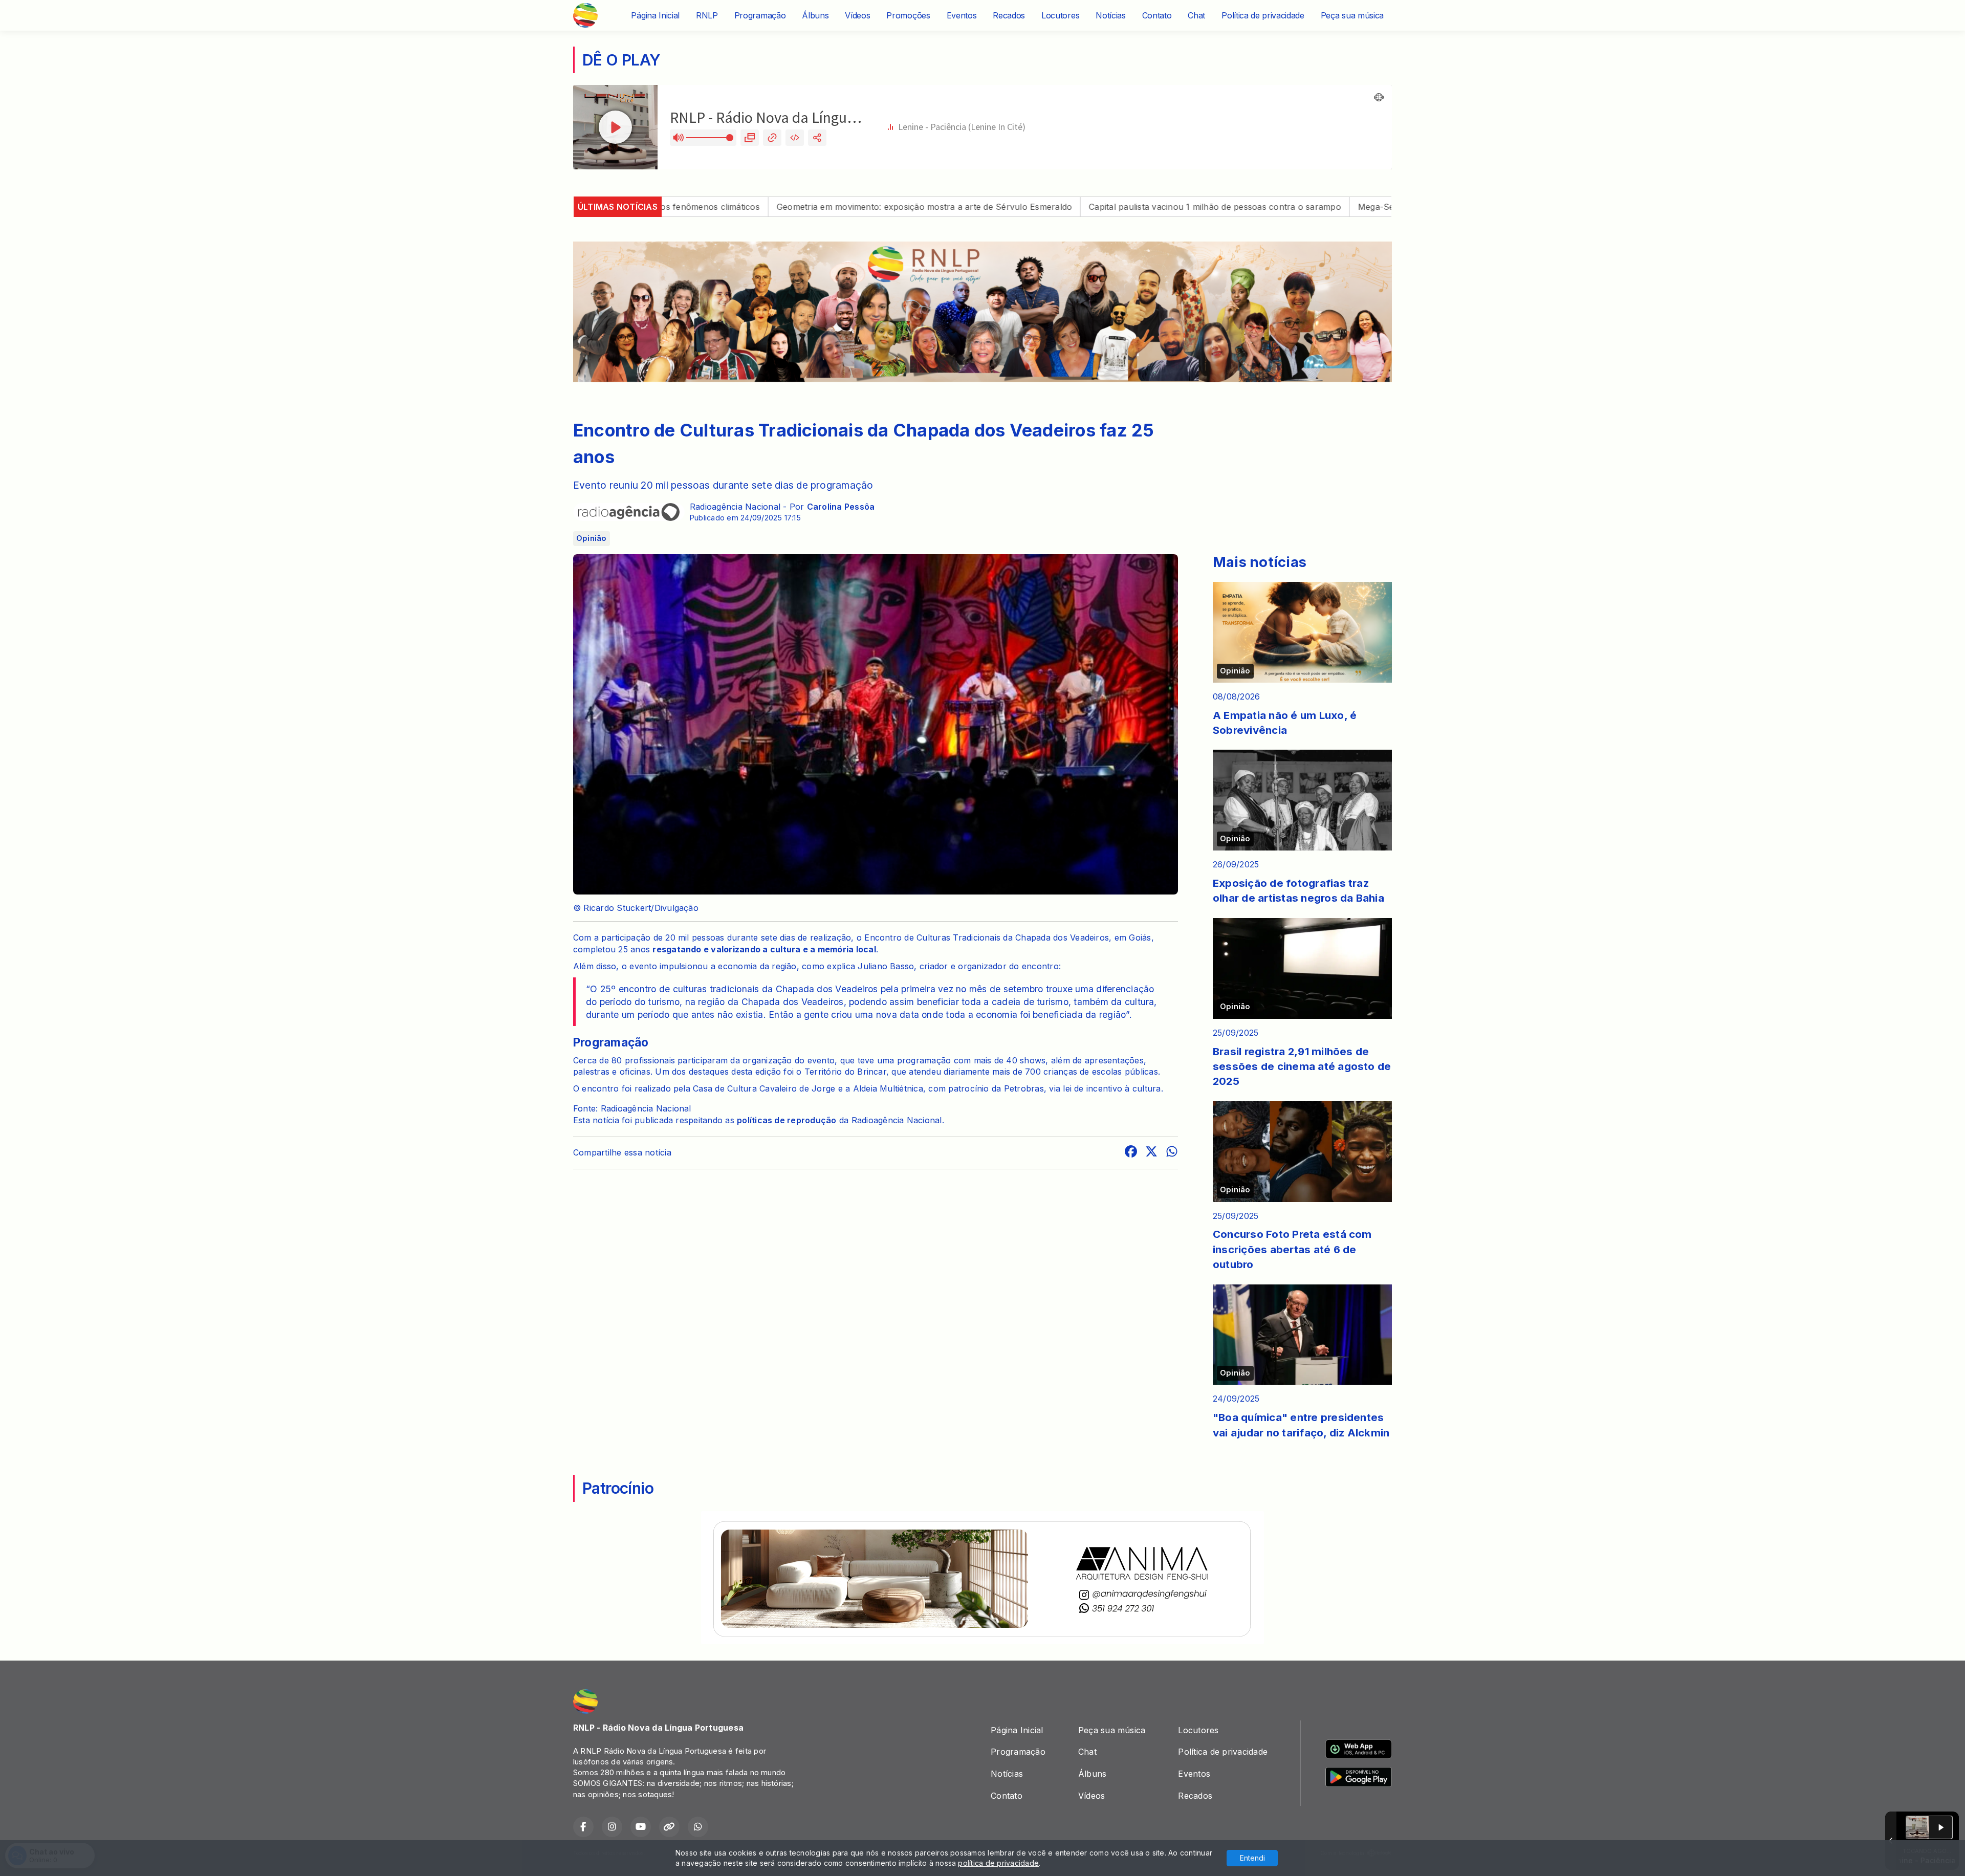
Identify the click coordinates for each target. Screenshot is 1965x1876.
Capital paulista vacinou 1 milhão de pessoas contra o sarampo (1077, 207)
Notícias (1110, 15)
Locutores (1060, 15)
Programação (760, 15)
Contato (1157, 15)
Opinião (592, 538)
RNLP (707, 15)
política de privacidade (998, 1863)
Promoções (908, 15)
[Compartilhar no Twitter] (1151, 1153)
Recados (1009, 15)
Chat (1196, 15)
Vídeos (857, 15)
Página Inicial (655, 15)
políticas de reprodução (787, 1120)
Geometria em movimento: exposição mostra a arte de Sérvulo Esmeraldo (786, 207)
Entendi (1252, 1858)
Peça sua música (1352, 15)
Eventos (962, 15)
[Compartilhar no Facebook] (1131, 1153)
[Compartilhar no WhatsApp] (1172, 1153)
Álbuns (815, 15)
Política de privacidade (1263, 15)
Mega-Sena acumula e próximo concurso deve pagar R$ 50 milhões (1357, 207)
